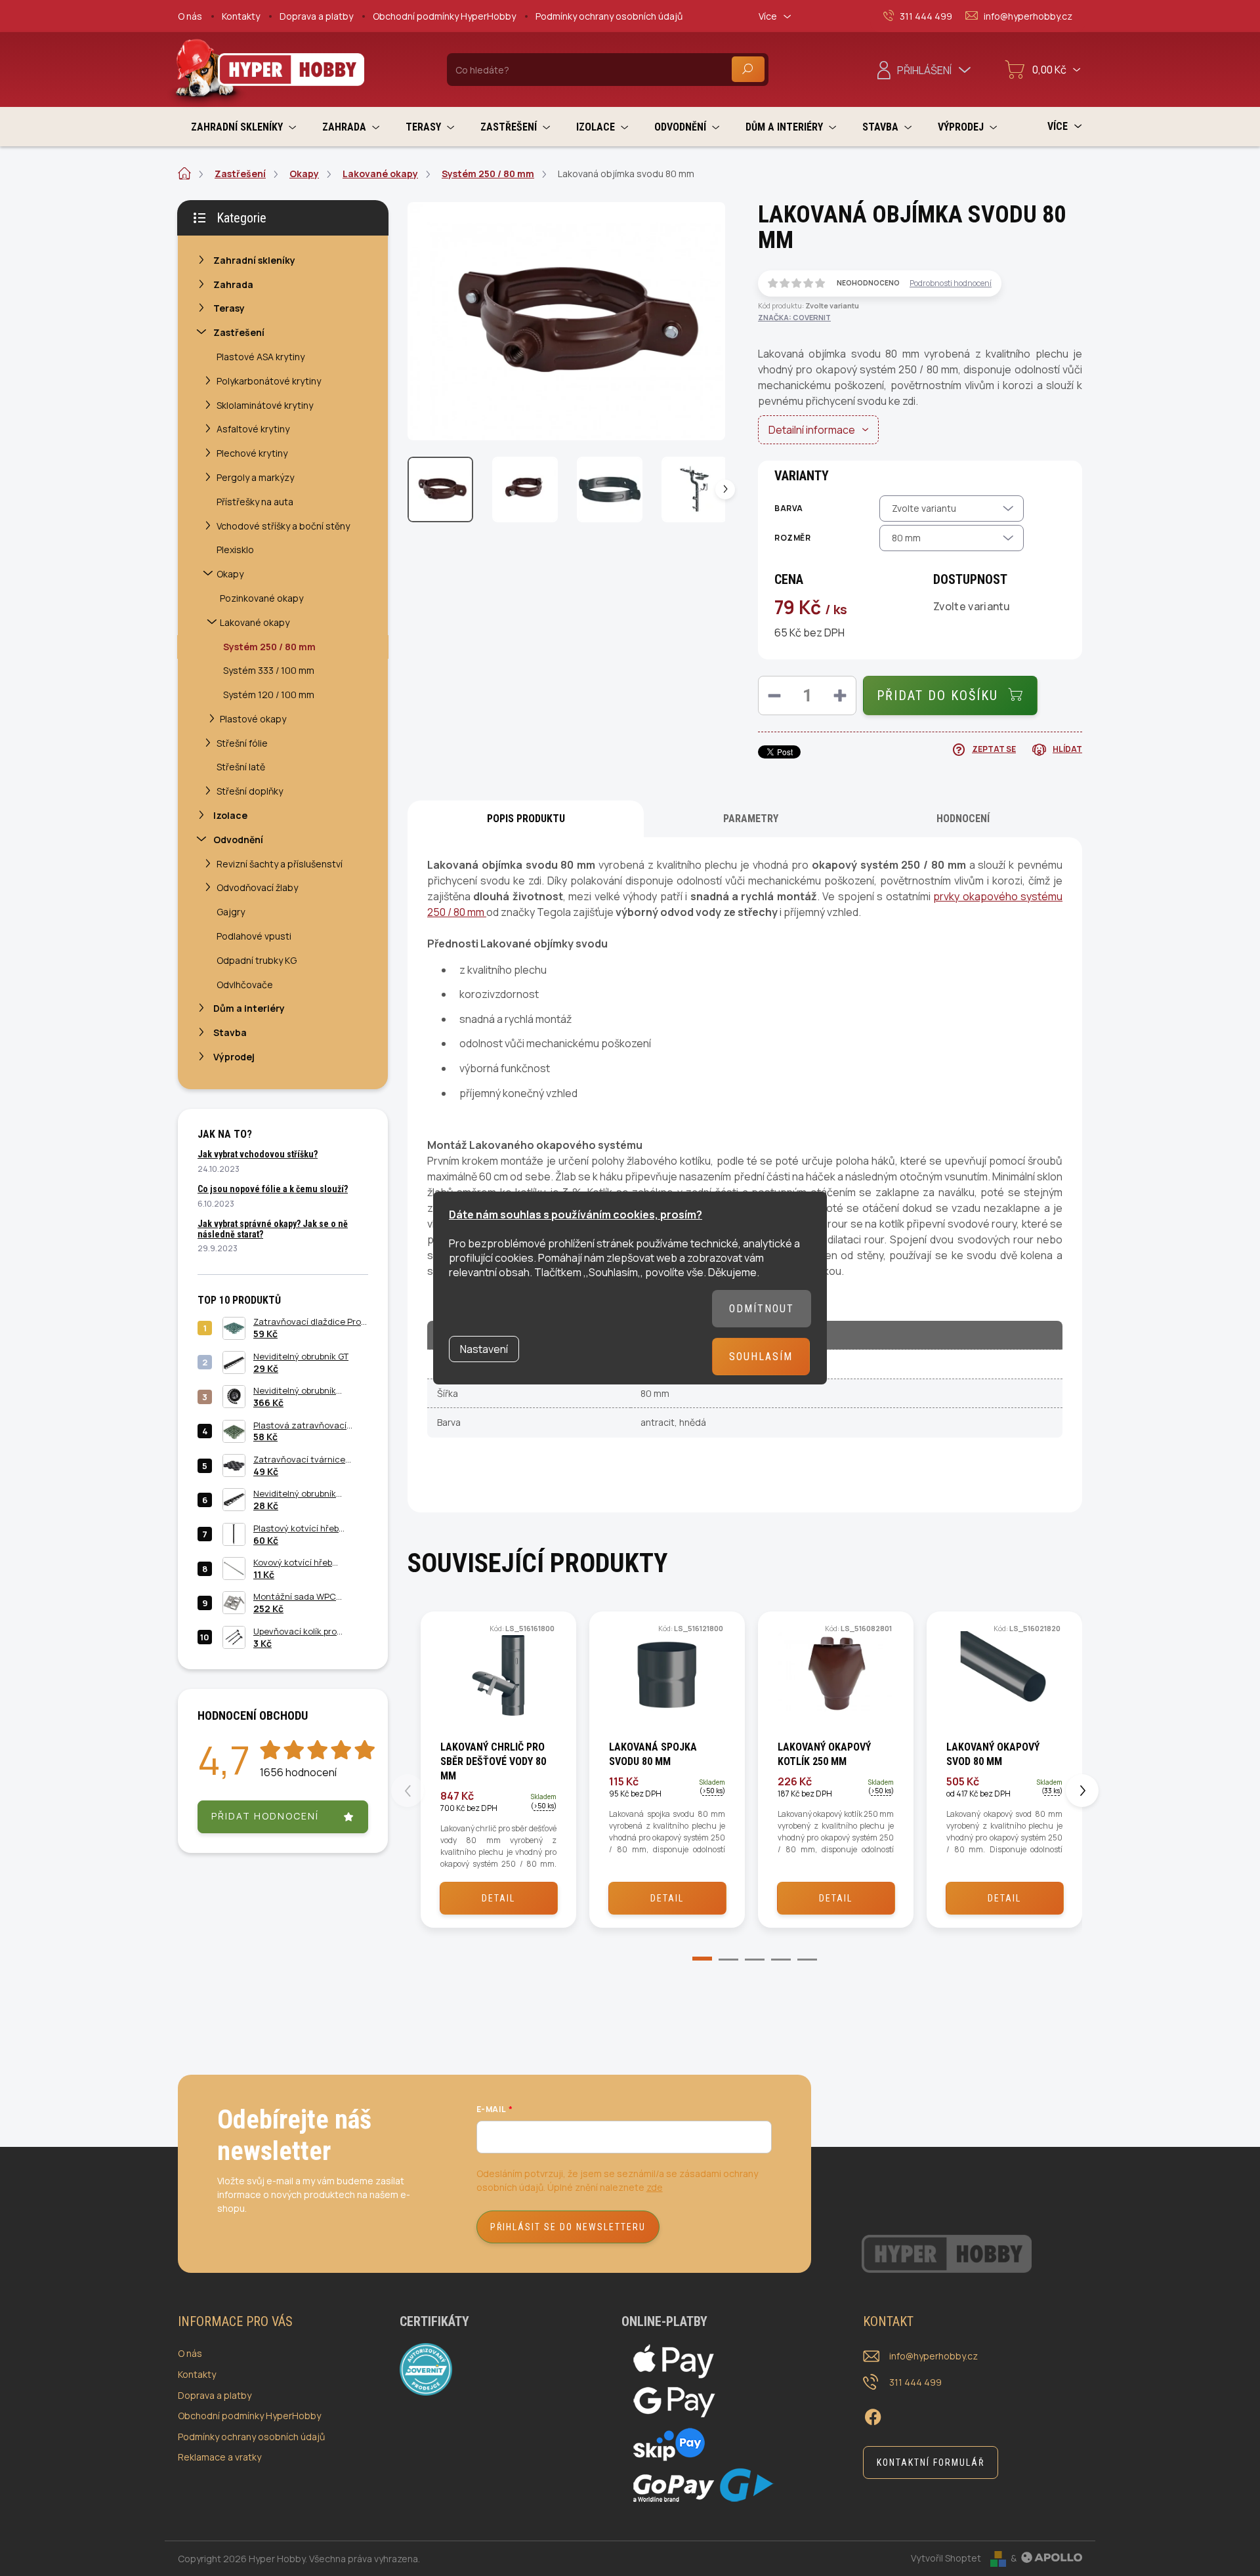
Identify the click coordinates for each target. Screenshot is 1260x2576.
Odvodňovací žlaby (257, 887)
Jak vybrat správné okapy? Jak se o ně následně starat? (273, 1229)
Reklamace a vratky (220, 2457)
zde (655, 2187)
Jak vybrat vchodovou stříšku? (258, 1154)
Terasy (229, 308)
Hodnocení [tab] (963, 819)
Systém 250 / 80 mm (269, 647)
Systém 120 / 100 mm (269, 695)
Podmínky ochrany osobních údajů (609, 16)
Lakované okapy (255, 622)
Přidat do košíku (937, 696)
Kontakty (241, 16)
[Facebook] (873, 2415)
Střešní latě (241, 767)
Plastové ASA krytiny (261, 357)
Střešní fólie (242, 743)
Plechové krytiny (252, 453)
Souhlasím (761, 1357)
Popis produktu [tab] (526, 819)
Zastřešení (239, 332)
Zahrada (233, 284)
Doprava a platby (316, 16)
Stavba (230, 1032)
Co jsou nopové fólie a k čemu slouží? (273, 1189)
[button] (692, 1961)
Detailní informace (812, 430)
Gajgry (231, 912)
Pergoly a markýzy (255, 477)
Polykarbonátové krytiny (269, 381)
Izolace (230, 815)
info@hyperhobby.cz (934, 2356)
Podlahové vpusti (254, 936)
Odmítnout (762, 1309)
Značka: (794, 317)
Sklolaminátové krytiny (265, 405)
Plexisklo (235, 550)
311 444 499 (915, 2382)
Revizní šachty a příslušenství (280, 864)
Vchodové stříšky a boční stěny (283, 526)
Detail (498, 1898)
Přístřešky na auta (255, 502)
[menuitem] (243, 127)
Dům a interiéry (249, 1008)
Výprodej (234, 1057)
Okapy (230, 574)
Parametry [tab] (751, 819)
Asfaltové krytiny (253, 429)
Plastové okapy (253, 719)
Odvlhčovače (245, 985)
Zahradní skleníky (254, 260)
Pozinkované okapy (262, 598)
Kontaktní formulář (931, 2462)
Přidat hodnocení (265, 1816)
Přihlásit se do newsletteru (568, 2227)
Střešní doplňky (250, 791)
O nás (190, 16)
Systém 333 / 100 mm (269, 670)
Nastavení (484, 1349)
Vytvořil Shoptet (946, 2558)
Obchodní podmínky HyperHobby (444, 16)
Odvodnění (238, 840)
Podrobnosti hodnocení (951, 283)
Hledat (748, 69)
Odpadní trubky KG (257, 960)
